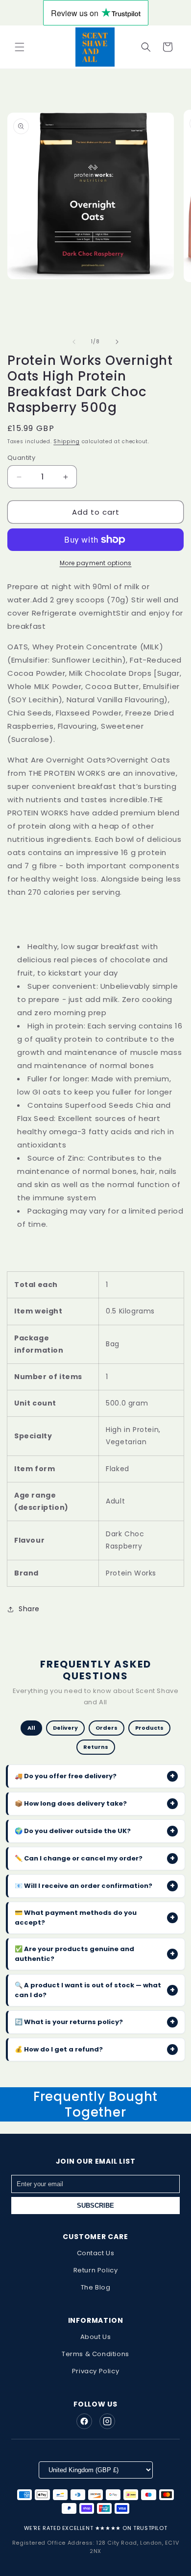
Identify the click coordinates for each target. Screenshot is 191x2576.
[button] (20, 47)
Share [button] (29, 1609)
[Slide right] (117, 342)
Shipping (67, 441)
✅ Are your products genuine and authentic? (95, 1954)
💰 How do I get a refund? (95, 2049)
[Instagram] (107, 2421)
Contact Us (96, 2253)
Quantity (21, 458)
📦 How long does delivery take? (95, 1803)
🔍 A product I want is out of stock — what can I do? (95, 1990)
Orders (107, 1728)
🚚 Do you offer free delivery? (95, 1776)
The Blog (96, 2287)
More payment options (96, 563)
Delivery (65, 1728)
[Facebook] (84, 2421)
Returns (96, 1747)
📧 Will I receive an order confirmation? (95, 1886)
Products (149, 1728)
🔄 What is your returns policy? (95, 2022)
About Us (96, 2337)
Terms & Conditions (95, 2354)
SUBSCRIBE (95, 2206)
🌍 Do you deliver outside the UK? (95, 1831)
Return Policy (96, 2270)
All (31, 1728)
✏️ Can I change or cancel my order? (95, 1858)
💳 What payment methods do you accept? (95, 1918)
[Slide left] (74, 342)
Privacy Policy (95, 2371)
